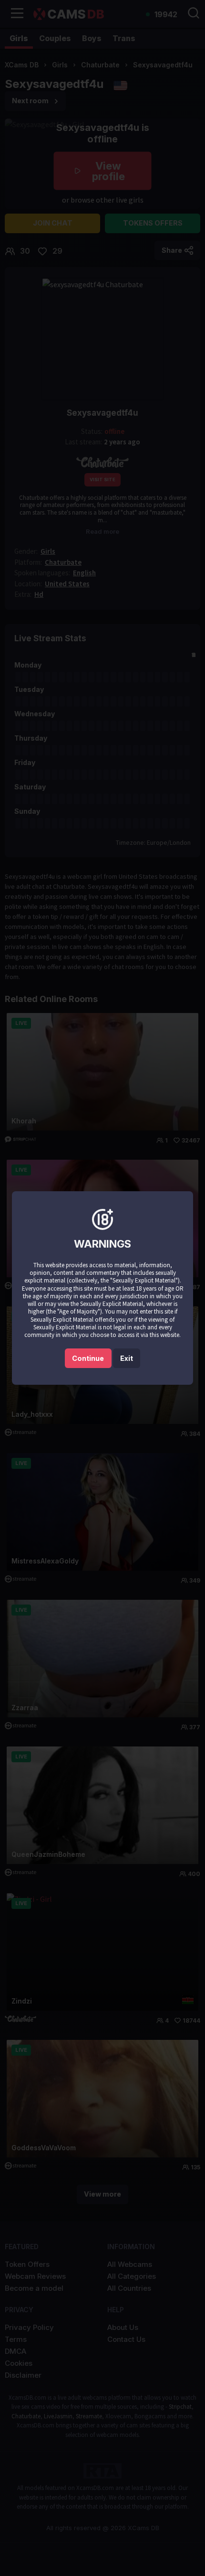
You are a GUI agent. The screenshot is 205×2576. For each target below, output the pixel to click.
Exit (127, 1358)
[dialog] (102, 1288)
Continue (88, 1358)
